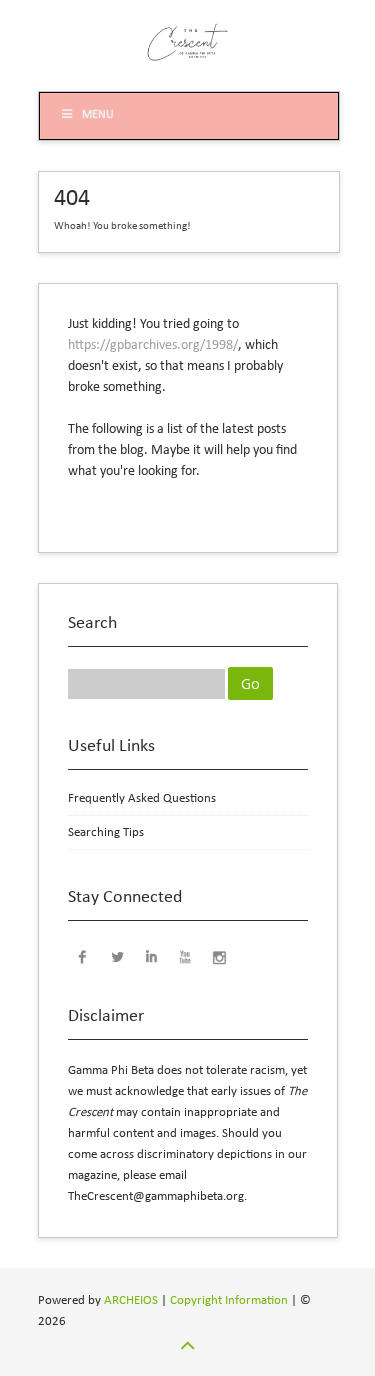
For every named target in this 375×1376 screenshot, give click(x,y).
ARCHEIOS (131, 1300)
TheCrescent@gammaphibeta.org (156, 1196)
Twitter (117, 956)
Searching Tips (106, 832)
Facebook (83, 956)
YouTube (185, 956)
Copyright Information (229, 1300)
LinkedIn (151, 956)
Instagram (219, 956)
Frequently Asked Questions (142, 798)
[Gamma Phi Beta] (188, 60)
